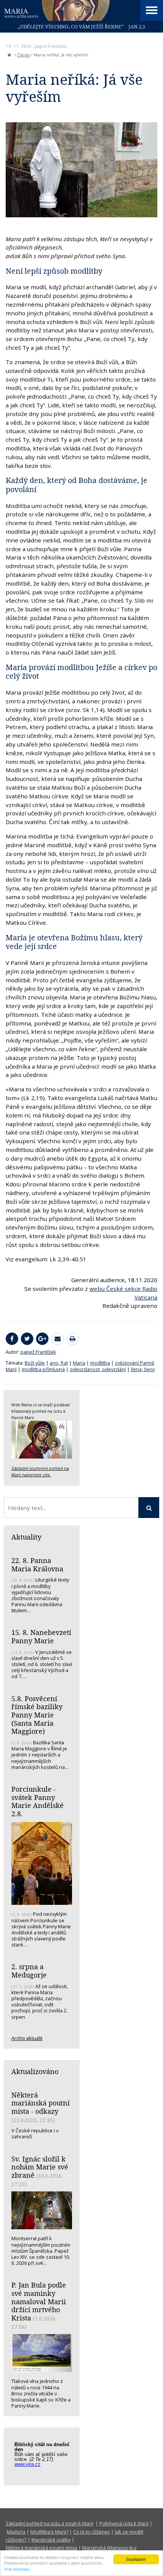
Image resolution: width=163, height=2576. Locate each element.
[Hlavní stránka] (9, 55)
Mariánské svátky (51, 2540)
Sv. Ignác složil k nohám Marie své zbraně (40, 2167)
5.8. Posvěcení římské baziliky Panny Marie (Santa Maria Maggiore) (37, 1715)
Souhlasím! (136, 2559)
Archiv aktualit (27, 2038)
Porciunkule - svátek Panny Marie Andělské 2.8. (38, 1801)
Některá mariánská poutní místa (42, 2548)
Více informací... (18, 2569)
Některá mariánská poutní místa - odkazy (41, 2103)
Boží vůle (35, 1363)
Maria (79, 1363)
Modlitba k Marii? (49, 2532)
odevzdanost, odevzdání (98, 1369)
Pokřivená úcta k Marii (124, 2523)
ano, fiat (59, 1363)
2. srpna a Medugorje (29, 1971)
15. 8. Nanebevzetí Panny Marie (41, 1636)
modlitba (100, 1363)
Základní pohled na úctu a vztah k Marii (49, 2523)
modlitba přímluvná (43, 1369)
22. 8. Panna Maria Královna (37, 1565)
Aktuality (26, 1537)
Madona (16, 2532)
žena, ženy (143, 1369)
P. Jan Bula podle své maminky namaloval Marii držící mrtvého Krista (39, 2301)
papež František (51, 46)
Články (24, 55)
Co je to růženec (92, 2532)
